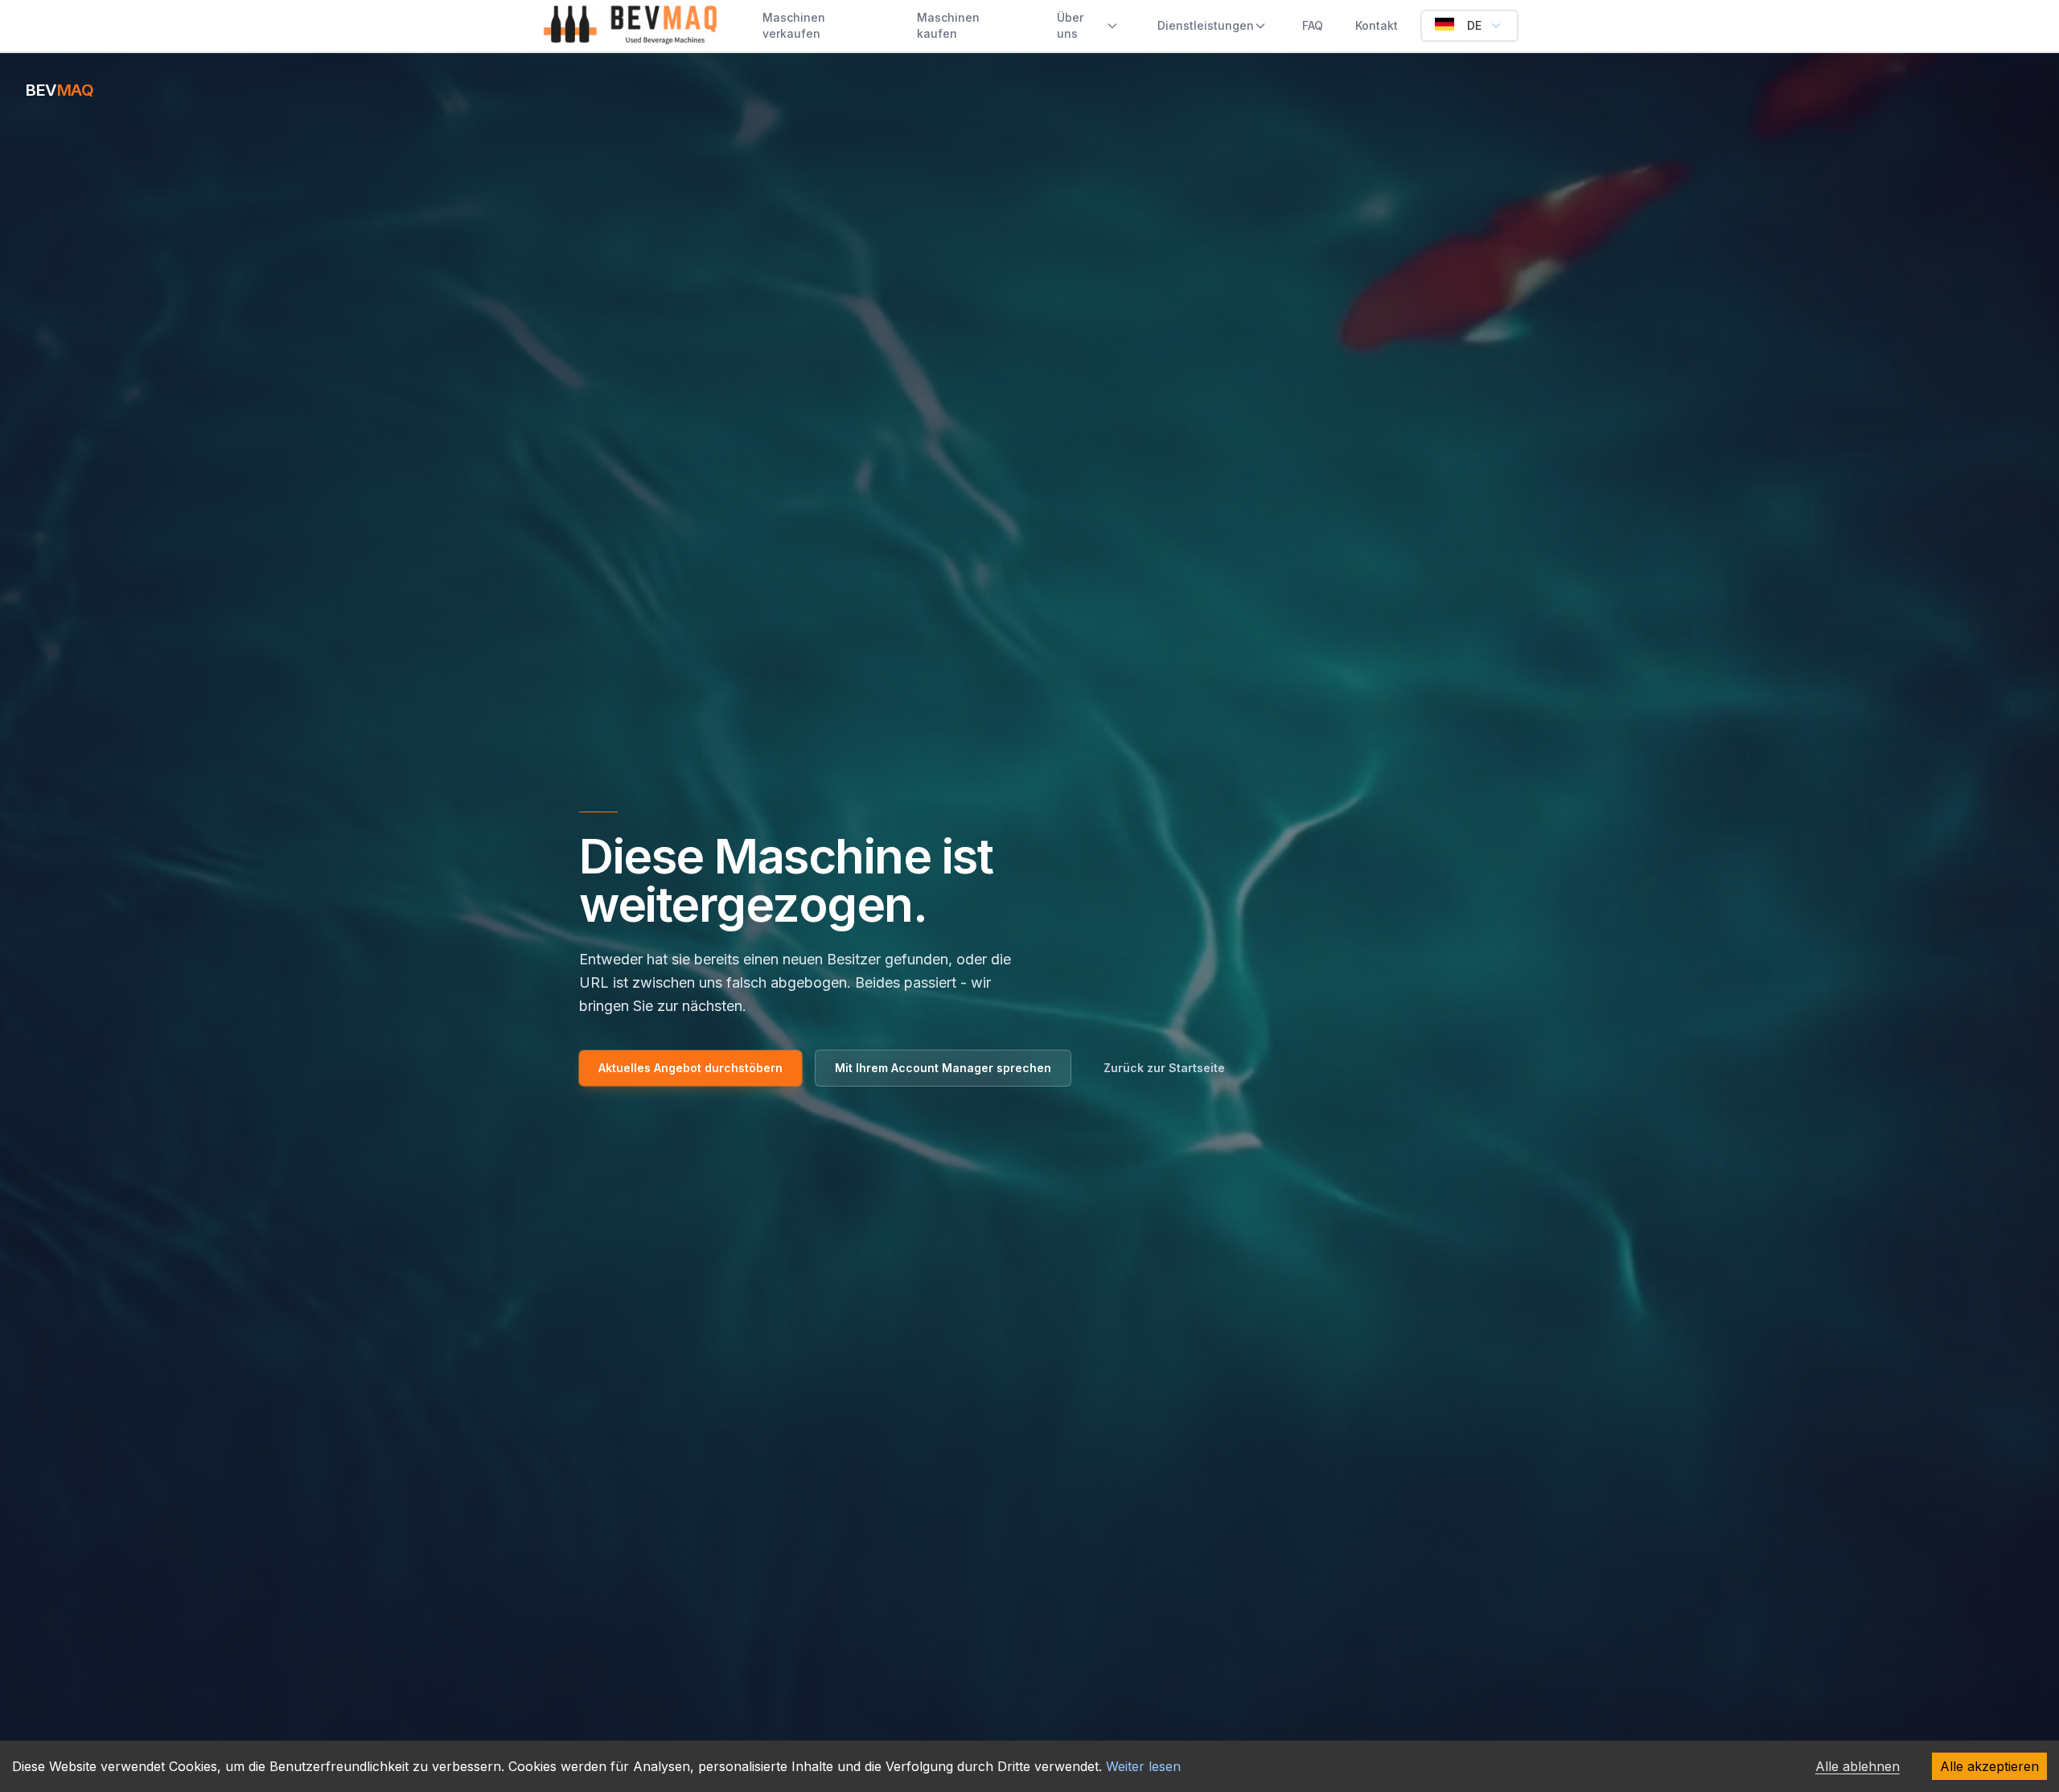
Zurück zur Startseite (1164, 1068)
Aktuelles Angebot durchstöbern (690, 1068)
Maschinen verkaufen (794, 25)
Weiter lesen (1143, 1766)
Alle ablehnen (1858, 1766)
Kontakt (1377, 25)
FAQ (1313, 25)
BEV (60, 90)
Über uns (1070, 25)
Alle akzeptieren (1989, 1766)
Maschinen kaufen (948, 25)
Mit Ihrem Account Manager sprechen (943, 1068)
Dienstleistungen (1206, 25)
